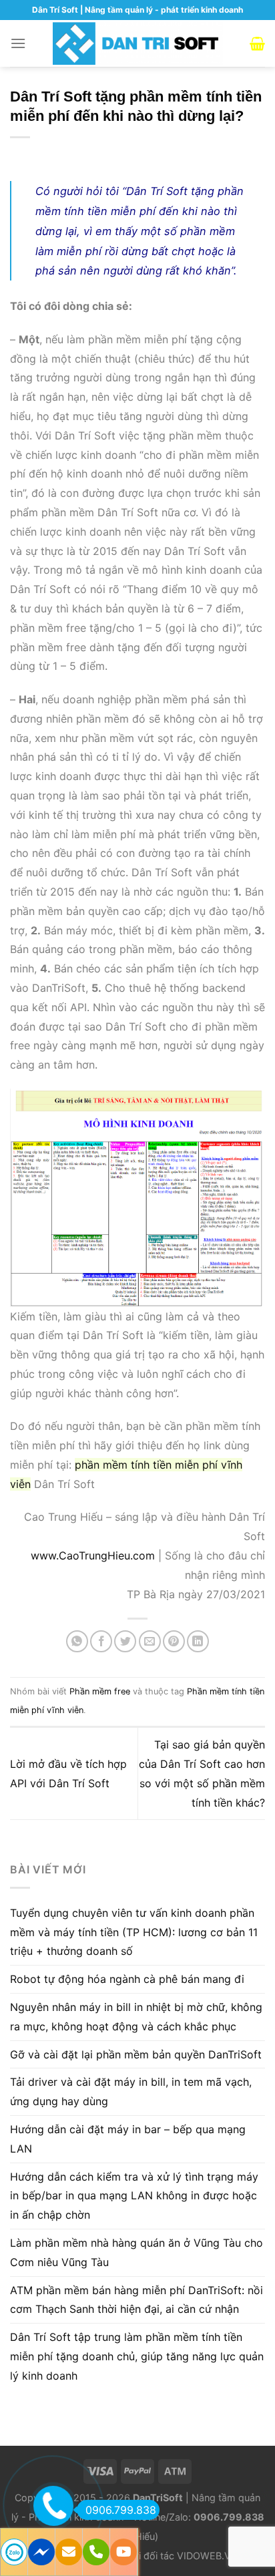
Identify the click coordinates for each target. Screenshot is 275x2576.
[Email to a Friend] (150, 1641)
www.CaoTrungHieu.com (93, 1555)
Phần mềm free (100, 1691)
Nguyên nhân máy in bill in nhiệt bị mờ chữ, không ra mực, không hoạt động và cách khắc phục (136, 2017)
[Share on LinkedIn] (198, 1641)
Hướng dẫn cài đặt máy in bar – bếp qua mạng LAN (128, 2139)
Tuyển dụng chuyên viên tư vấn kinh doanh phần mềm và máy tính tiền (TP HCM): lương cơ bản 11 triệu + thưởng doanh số (134, 1932)
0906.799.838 (121, 2510)
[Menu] (18, 43)
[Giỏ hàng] (257, 43)
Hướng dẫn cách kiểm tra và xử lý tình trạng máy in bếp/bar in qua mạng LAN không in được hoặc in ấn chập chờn (134, 2196)
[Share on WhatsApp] (77, 1641)
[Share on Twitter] (125, 1641)
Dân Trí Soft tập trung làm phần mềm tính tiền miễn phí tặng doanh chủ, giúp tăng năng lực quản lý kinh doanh (137, 2356)
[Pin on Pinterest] (174, 1641)
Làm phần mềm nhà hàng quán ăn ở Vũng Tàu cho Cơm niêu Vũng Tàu (136, 2252)
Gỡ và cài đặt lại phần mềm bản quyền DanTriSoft (136, 2054)
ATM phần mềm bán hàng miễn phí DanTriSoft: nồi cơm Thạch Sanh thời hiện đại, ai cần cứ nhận (136, 2300)
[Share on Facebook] (101, 1641)
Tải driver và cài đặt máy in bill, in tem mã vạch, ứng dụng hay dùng (131, 2091)
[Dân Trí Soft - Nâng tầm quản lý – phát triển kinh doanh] (138, 43)
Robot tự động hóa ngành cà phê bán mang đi (127, 1979)
